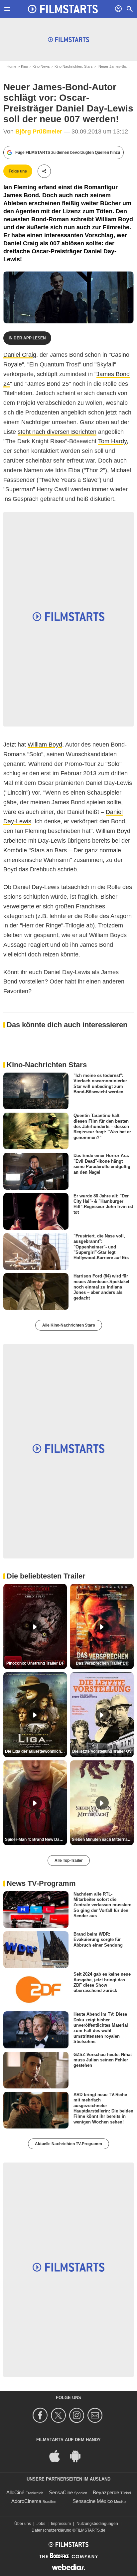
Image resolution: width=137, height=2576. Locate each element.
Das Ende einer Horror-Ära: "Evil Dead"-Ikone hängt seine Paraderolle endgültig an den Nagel (102, 1164)
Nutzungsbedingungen (97, 2524)
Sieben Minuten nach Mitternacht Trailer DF (103, 1839)
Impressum (61, 2524)
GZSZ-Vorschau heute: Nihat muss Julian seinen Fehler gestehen (103, 2060)
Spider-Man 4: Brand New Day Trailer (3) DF (36, 1839)
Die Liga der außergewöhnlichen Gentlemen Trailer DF (36, 1751)
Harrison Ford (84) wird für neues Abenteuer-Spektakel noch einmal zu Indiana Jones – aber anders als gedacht (101, 1287)
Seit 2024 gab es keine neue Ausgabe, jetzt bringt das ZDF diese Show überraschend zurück (102, 1982)
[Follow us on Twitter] (59, 2415)
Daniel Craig (20, 355)
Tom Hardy (112, 441)
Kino (24, 66)
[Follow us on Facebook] (41, 2415)
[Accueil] (63, 9)
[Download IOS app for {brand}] (58, 2456)
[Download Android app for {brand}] (79, 2456)
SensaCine (61, 2492)
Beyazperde (106, 2492)
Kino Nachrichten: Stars (74, 66)
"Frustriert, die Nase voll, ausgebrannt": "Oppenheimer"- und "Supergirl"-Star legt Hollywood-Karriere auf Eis (101, 1247)
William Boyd (45, 745)
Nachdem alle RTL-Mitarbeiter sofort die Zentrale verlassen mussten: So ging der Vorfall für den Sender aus (102, 1905)
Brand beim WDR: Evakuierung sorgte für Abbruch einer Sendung (98, 1940)
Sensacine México (93, 2501)
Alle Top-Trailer (69, 1861)
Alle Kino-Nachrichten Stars (69, 1325)
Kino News (41, 66)
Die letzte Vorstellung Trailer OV (102, 1751)
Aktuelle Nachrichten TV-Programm (68, 2144)
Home (11, 66)
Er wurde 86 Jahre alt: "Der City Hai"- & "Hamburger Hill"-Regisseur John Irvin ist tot (103, 1204)
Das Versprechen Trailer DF (102, 1663)
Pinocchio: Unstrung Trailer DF (35, 1663)
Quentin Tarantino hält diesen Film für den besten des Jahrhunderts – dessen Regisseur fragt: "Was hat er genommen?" (102, 1126)
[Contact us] (96, 2415)
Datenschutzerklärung (52, 2530)
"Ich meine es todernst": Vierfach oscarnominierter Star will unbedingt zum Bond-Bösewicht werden (100, 1084)
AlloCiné (15, 2492)
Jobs (41, 2524)
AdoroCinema (26, 2501)
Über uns (23, 2524)
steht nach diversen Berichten (57, 432)
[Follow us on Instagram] (78, 2415)
